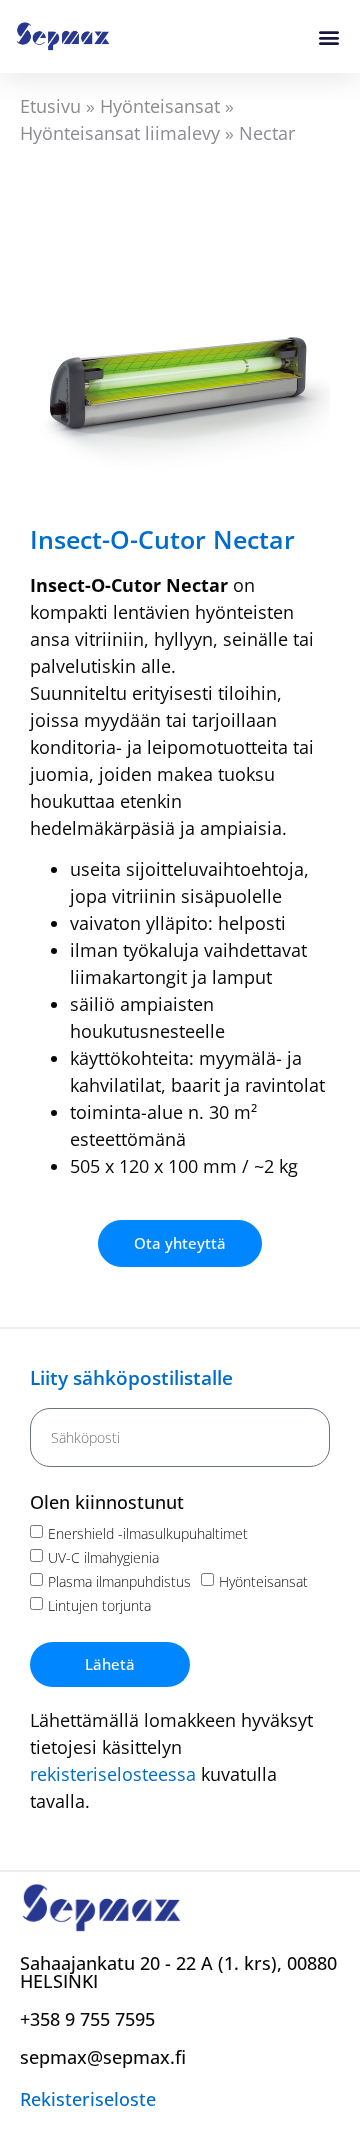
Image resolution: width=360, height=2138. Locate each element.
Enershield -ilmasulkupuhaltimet (148, 1533)
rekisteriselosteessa (113, 1774)
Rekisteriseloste (88, 2099)
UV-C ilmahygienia (103, 1557)
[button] (328, 36)
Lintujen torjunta (99, 1605)
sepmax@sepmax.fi (103, 2057)
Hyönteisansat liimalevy (120, 133)
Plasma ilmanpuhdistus (119, 1581)
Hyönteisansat (160, 106)
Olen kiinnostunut (107, 1503)
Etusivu (50, 106)
